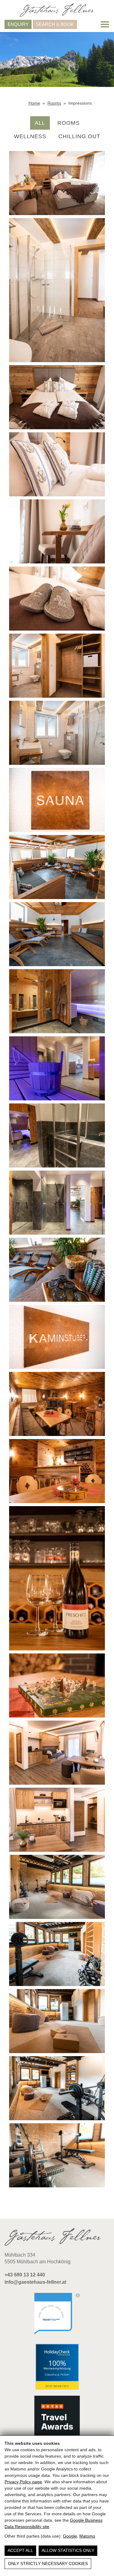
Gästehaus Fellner (57, 2374)
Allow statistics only (68, 2550)
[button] (105, 24)
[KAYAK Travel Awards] (57, 2419)
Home (34, 103)
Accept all (20, 2550)
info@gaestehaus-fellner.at (35, 2282)
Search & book (55, 24)
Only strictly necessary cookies (48, 2563)
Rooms (54, 103)
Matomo (87, 2536)
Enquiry (18, 24)
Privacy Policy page (23, 2482)
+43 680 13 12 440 (25, 2275)
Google (70, 2536)
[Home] (57, 10)
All (40, 123)
